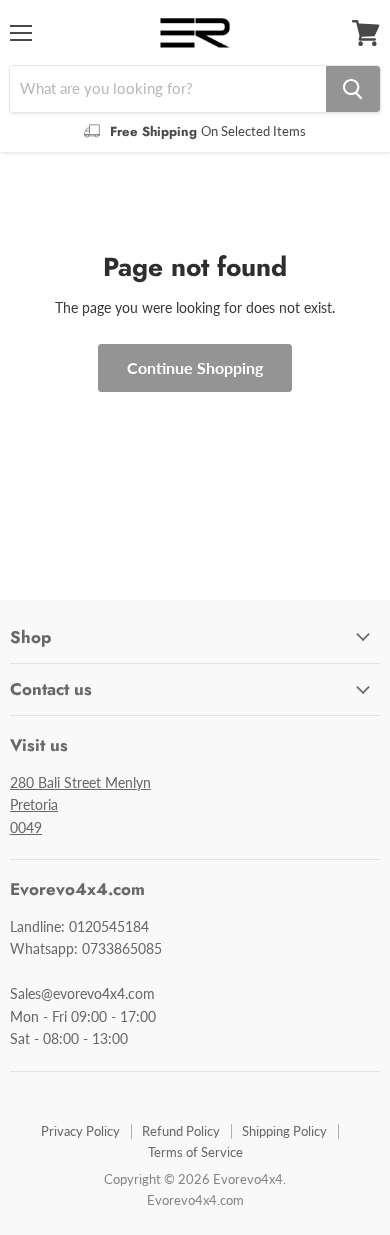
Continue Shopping (195, 367)
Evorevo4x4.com (195, 1200)
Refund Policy (181, 1131)
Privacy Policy (80, 1131)
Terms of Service (195, 1152)
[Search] (353, 89)
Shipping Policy (284, 1131)
